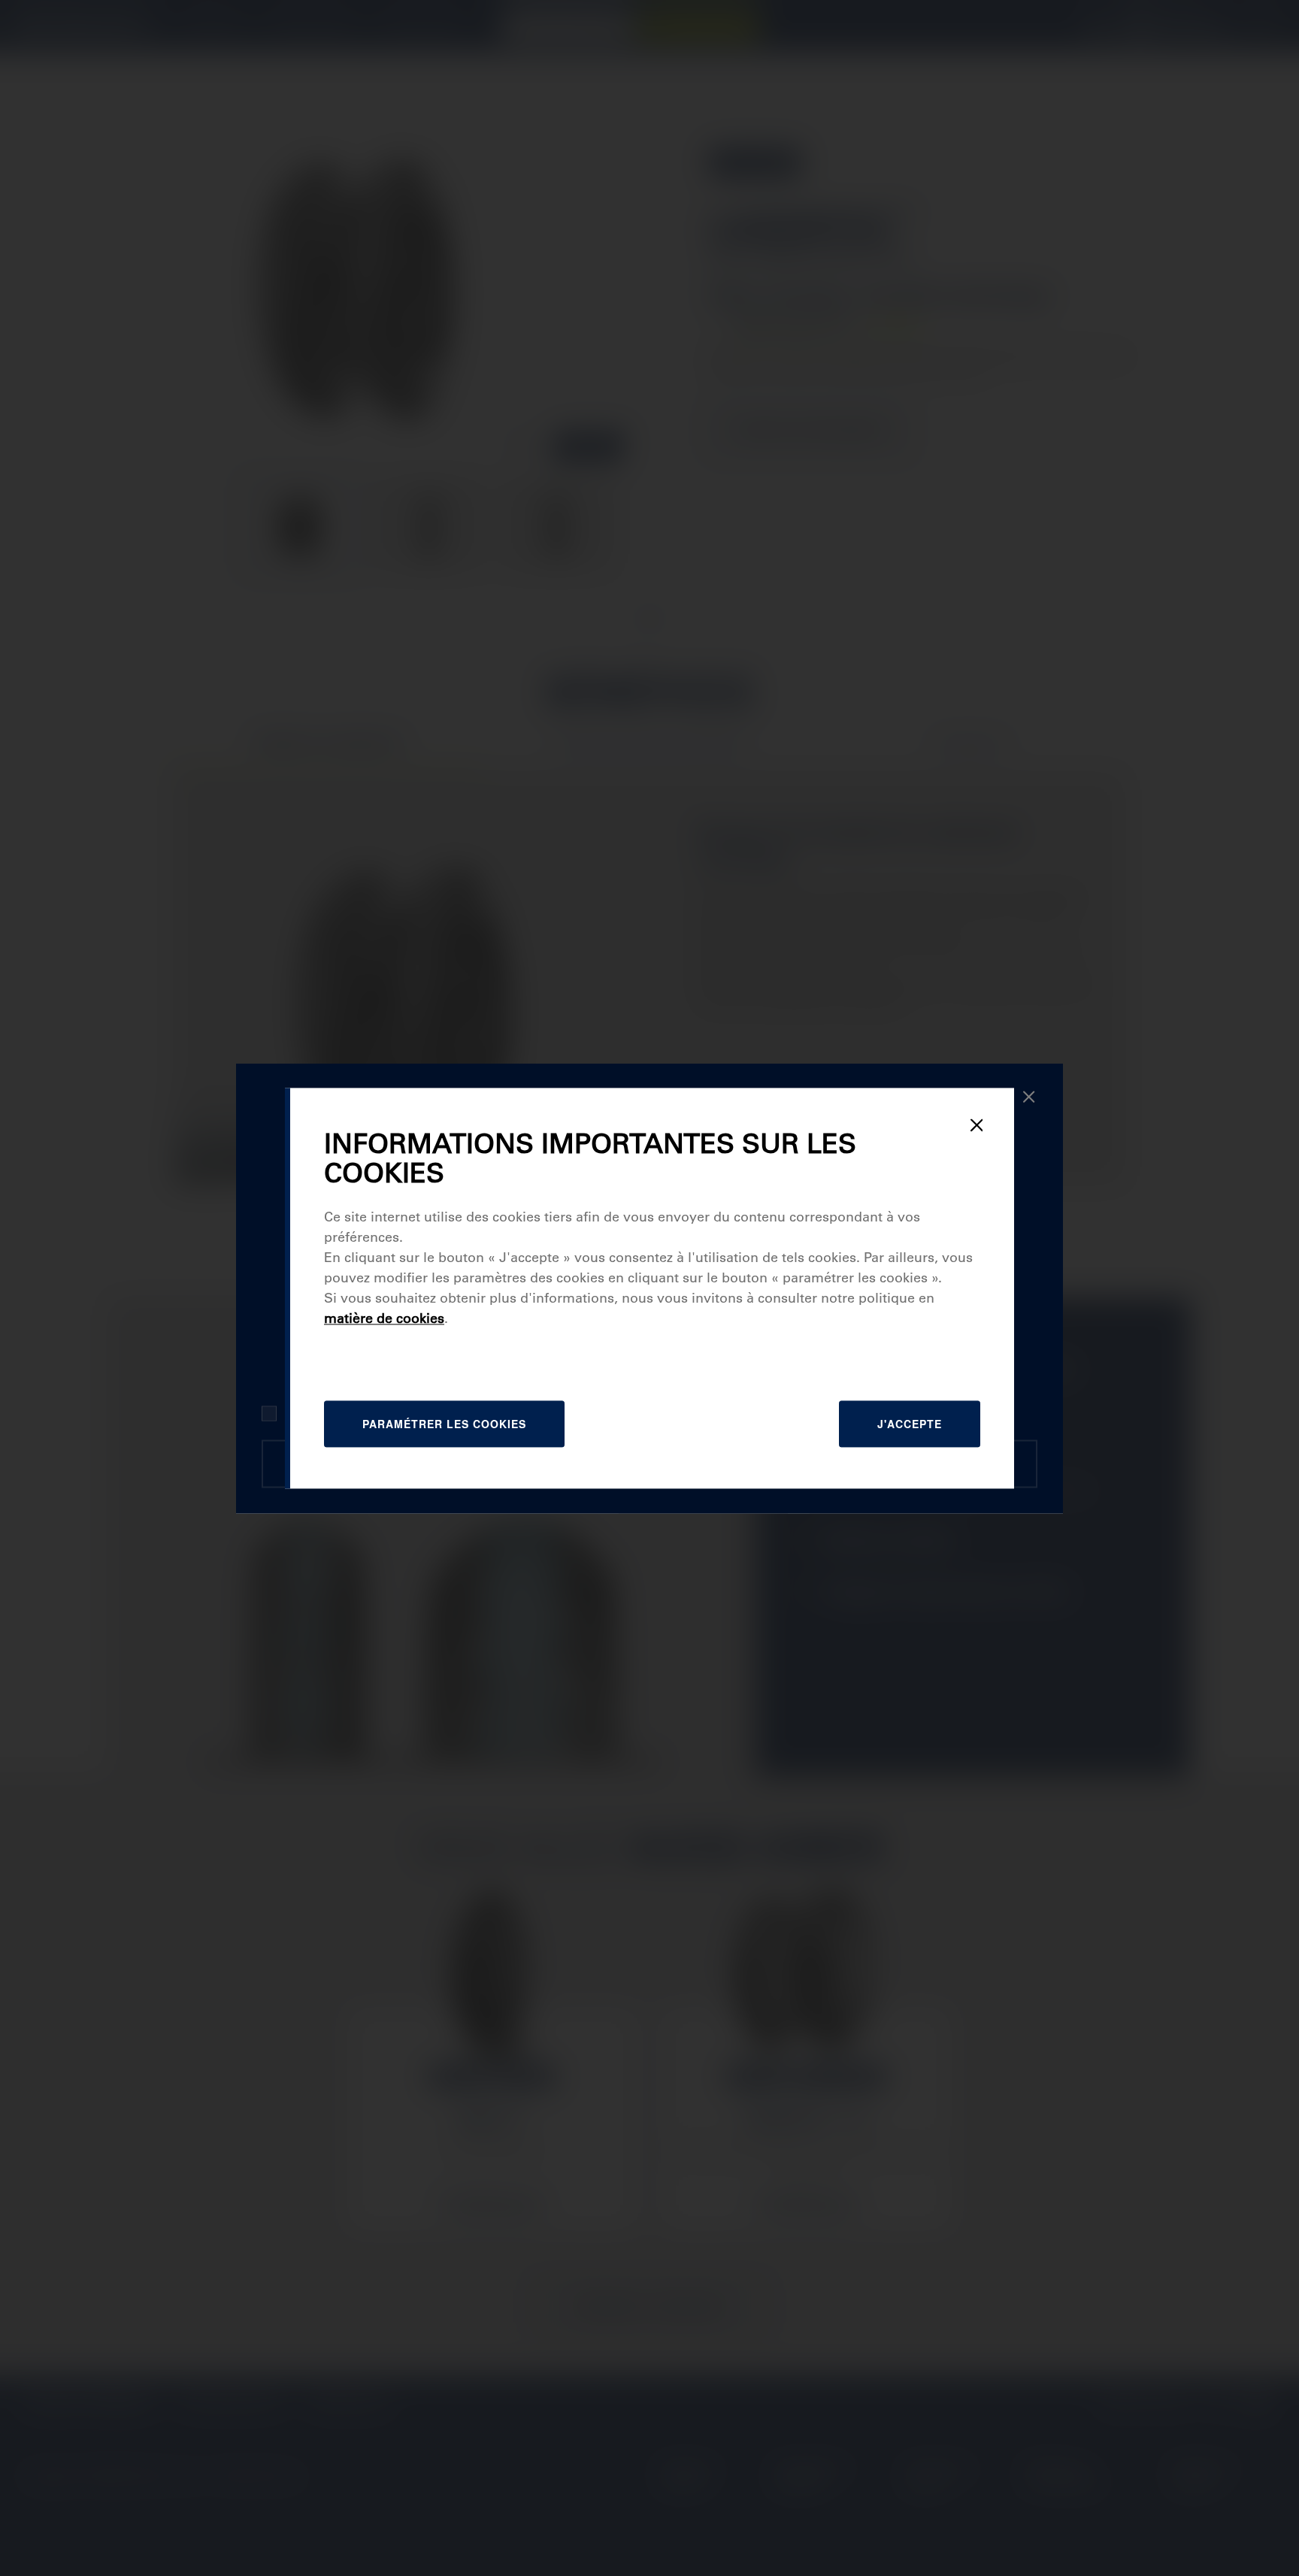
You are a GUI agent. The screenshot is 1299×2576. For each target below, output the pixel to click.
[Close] (977, 1125)
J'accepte (910, 1424)
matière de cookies (384, 1318)
